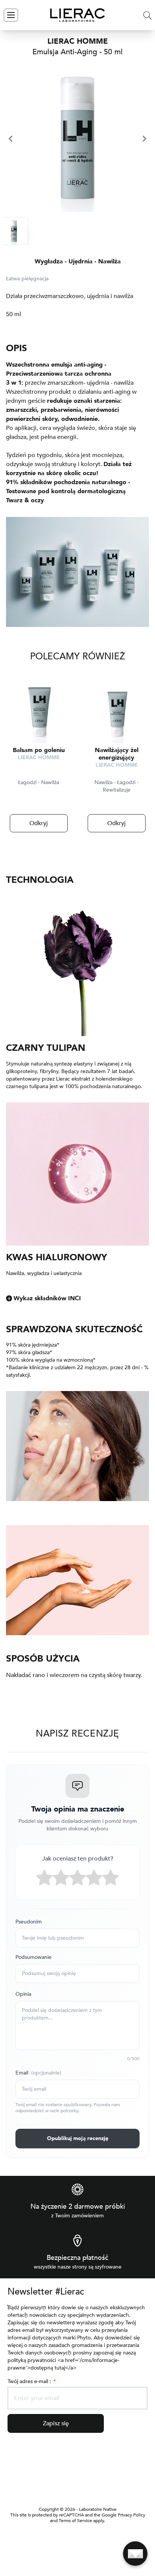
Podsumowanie (33, 1957)
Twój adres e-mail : (31, 2381)
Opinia (23, 1994)
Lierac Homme (39, 758)
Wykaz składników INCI (47, 1298)
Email (38, 2073)
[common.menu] (11, 15)
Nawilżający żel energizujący (117, 754)
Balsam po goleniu (39, 750)
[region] (77, 139)
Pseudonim (29, 1922)
